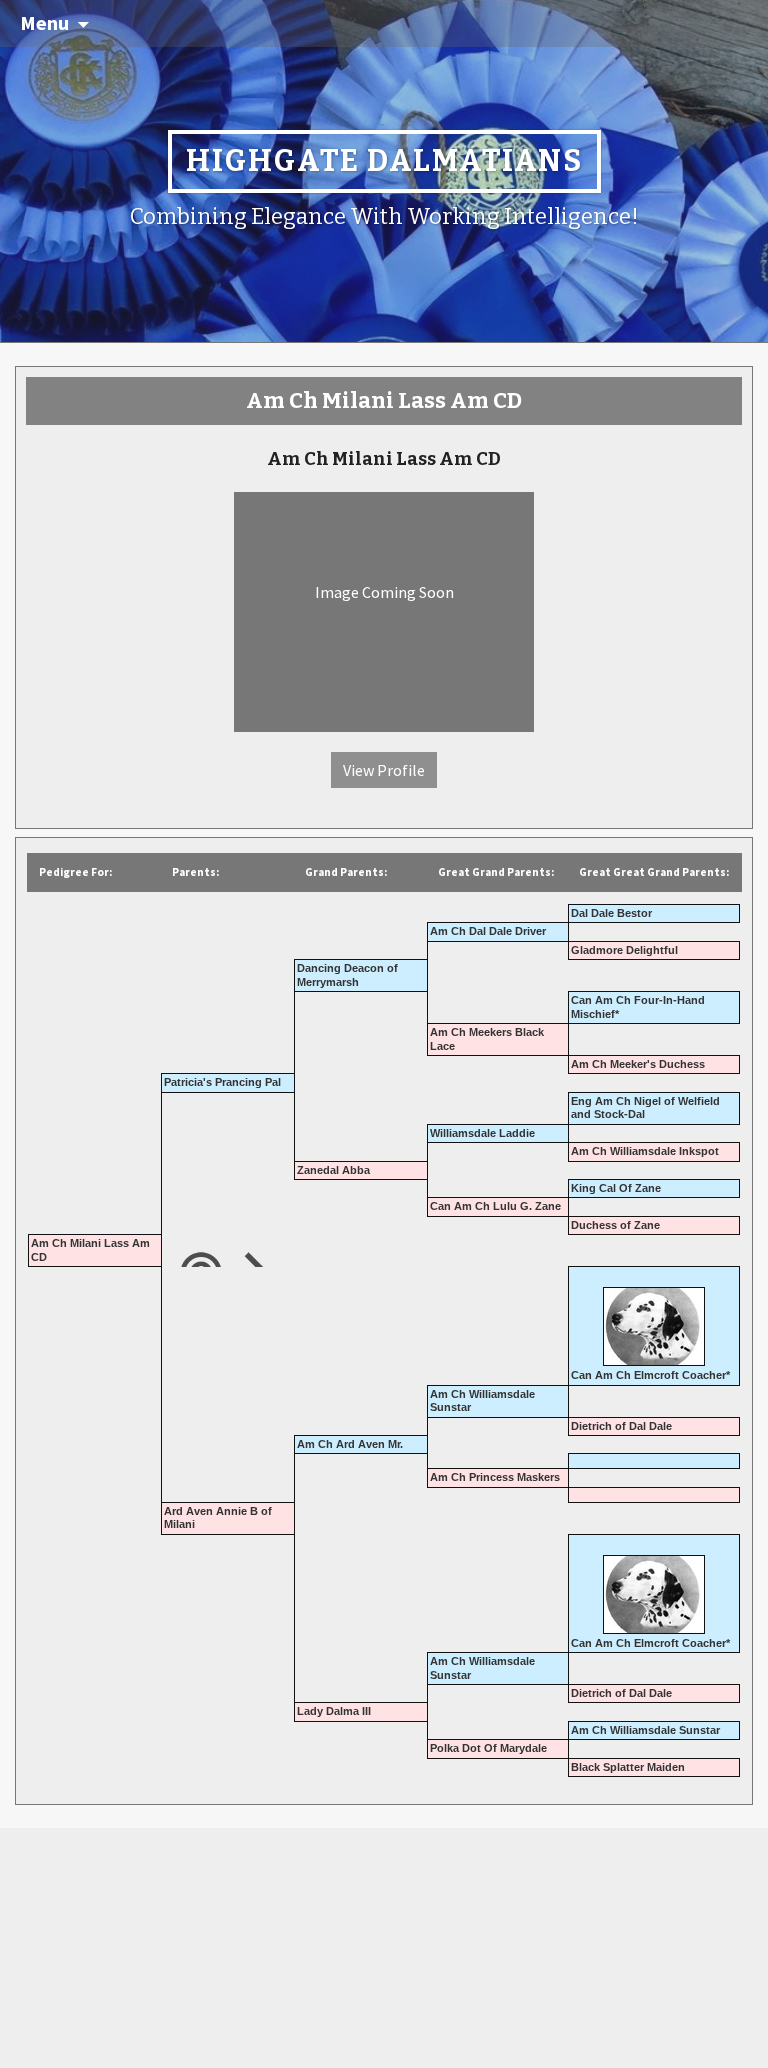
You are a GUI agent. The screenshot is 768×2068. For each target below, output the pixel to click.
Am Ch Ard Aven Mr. (350, 1444)
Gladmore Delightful (624, 950)
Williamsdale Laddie (482, 1133)
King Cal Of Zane (616, 1188)
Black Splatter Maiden (628, 1767)
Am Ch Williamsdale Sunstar (645, 1730)
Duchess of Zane (615, 1225)
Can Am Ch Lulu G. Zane (495, 1206)
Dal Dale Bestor (611, 913)
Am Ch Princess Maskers (495, 1477)
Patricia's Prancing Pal (222, 1082)
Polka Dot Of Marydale (488, 1748)
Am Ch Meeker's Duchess (638, 1064)
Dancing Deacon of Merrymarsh (347, 974)
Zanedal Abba (333, 1170)
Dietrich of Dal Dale (621, 1426)
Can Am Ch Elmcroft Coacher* (650, 1375)
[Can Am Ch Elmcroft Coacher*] (654, 1319)
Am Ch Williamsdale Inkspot (645, 1151)
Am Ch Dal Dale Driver (488, 931)
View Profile (384, 770)
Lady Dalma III (334, 1711)
